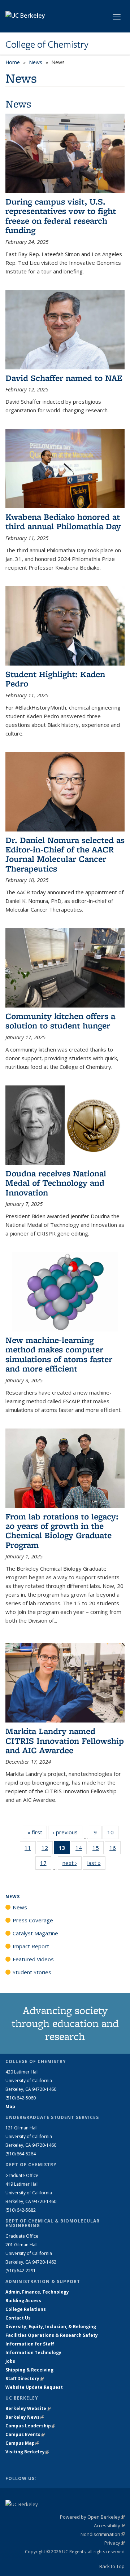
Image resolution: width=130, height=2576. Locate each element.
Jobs (10, 2361)
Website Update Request (34, 2387)
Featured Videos (33, 1959)
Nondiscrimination (103, 2534)
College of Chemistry (47, 44)
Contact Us (18, 2318)
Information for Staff (30, 2344)
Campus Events (25, 2434)
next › (72, 1863)
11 (30, 1849)
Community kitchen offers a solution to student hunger (60, 1021)
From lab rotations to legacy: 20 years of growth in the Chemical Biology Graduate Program (62, 1531)
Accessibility (109, 2525)
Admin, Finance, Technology (37, 2292)
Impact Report (31, 1946)
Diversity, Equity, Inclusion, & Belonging (51, 2327)
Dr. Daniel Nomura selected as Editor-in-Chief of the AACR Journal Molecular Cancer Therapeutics (65, 854)
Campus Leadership (30, 2426)
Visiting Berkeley (27, 2452)
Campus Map (22, 2443)
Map (10, 2107)
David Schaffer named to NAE (64, 378)
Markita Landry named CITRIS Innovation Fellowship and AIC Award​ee (65, 1741)
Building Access (23, 2301)
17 (46, 1864)
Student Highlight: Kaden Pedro (55, 679)
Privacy (114, 2543)
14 (81, 1849)
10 (113, 1834)
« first (37, 1832)
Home (13, 62)
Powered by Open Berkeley (92, 2517)
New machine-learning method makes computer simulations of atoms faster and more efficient (59, 1354)
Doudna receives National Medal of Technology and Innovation (56, 1183)
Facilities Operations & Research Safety (52, 2335)
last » (96, 1863)
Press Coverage (33, 1920)
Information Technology (33, 2353)
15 (98, 1849)
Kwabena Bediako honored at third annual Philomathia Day (63, 521)
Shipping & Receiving (29, 2370)
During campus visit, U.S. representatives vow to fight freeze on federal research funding (61, 216)
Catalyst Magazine (35, 1933)
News (36, 62)
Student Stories (32, 1972)
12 (47, 1849)
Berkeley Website (28, 2408)
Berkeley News (25, 2417)
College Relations (26, 2309)
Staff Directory (25, 2378)
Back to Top (112, 2566)
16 (115, 1849)
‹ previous (68, 1832)
